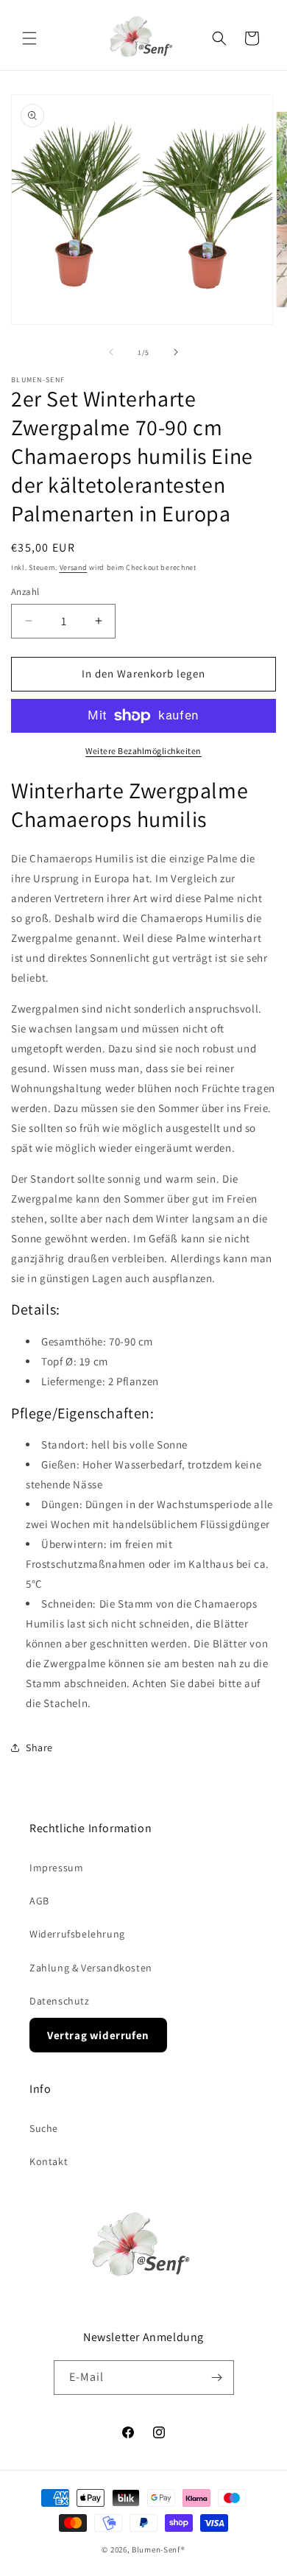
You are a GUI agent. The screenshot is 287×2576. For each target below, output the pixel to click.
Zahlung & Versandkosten (91, 1968)
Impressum (56, 1868)
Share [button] (39, 1748)
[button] (29, 38)
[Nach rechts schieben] (176, 352)
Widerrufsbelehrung (77, 1934)
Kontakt (49, 2161)
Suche (44, 2128)
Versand (74, 567)
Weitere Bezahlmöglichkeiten (143, 751)
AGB (39, 1901)
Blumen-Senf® (158, 2549)
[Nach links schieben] (111, 352)
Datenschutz (60, 2001)
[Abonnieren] (217, 2378)
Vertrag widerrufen (98, 2035)
